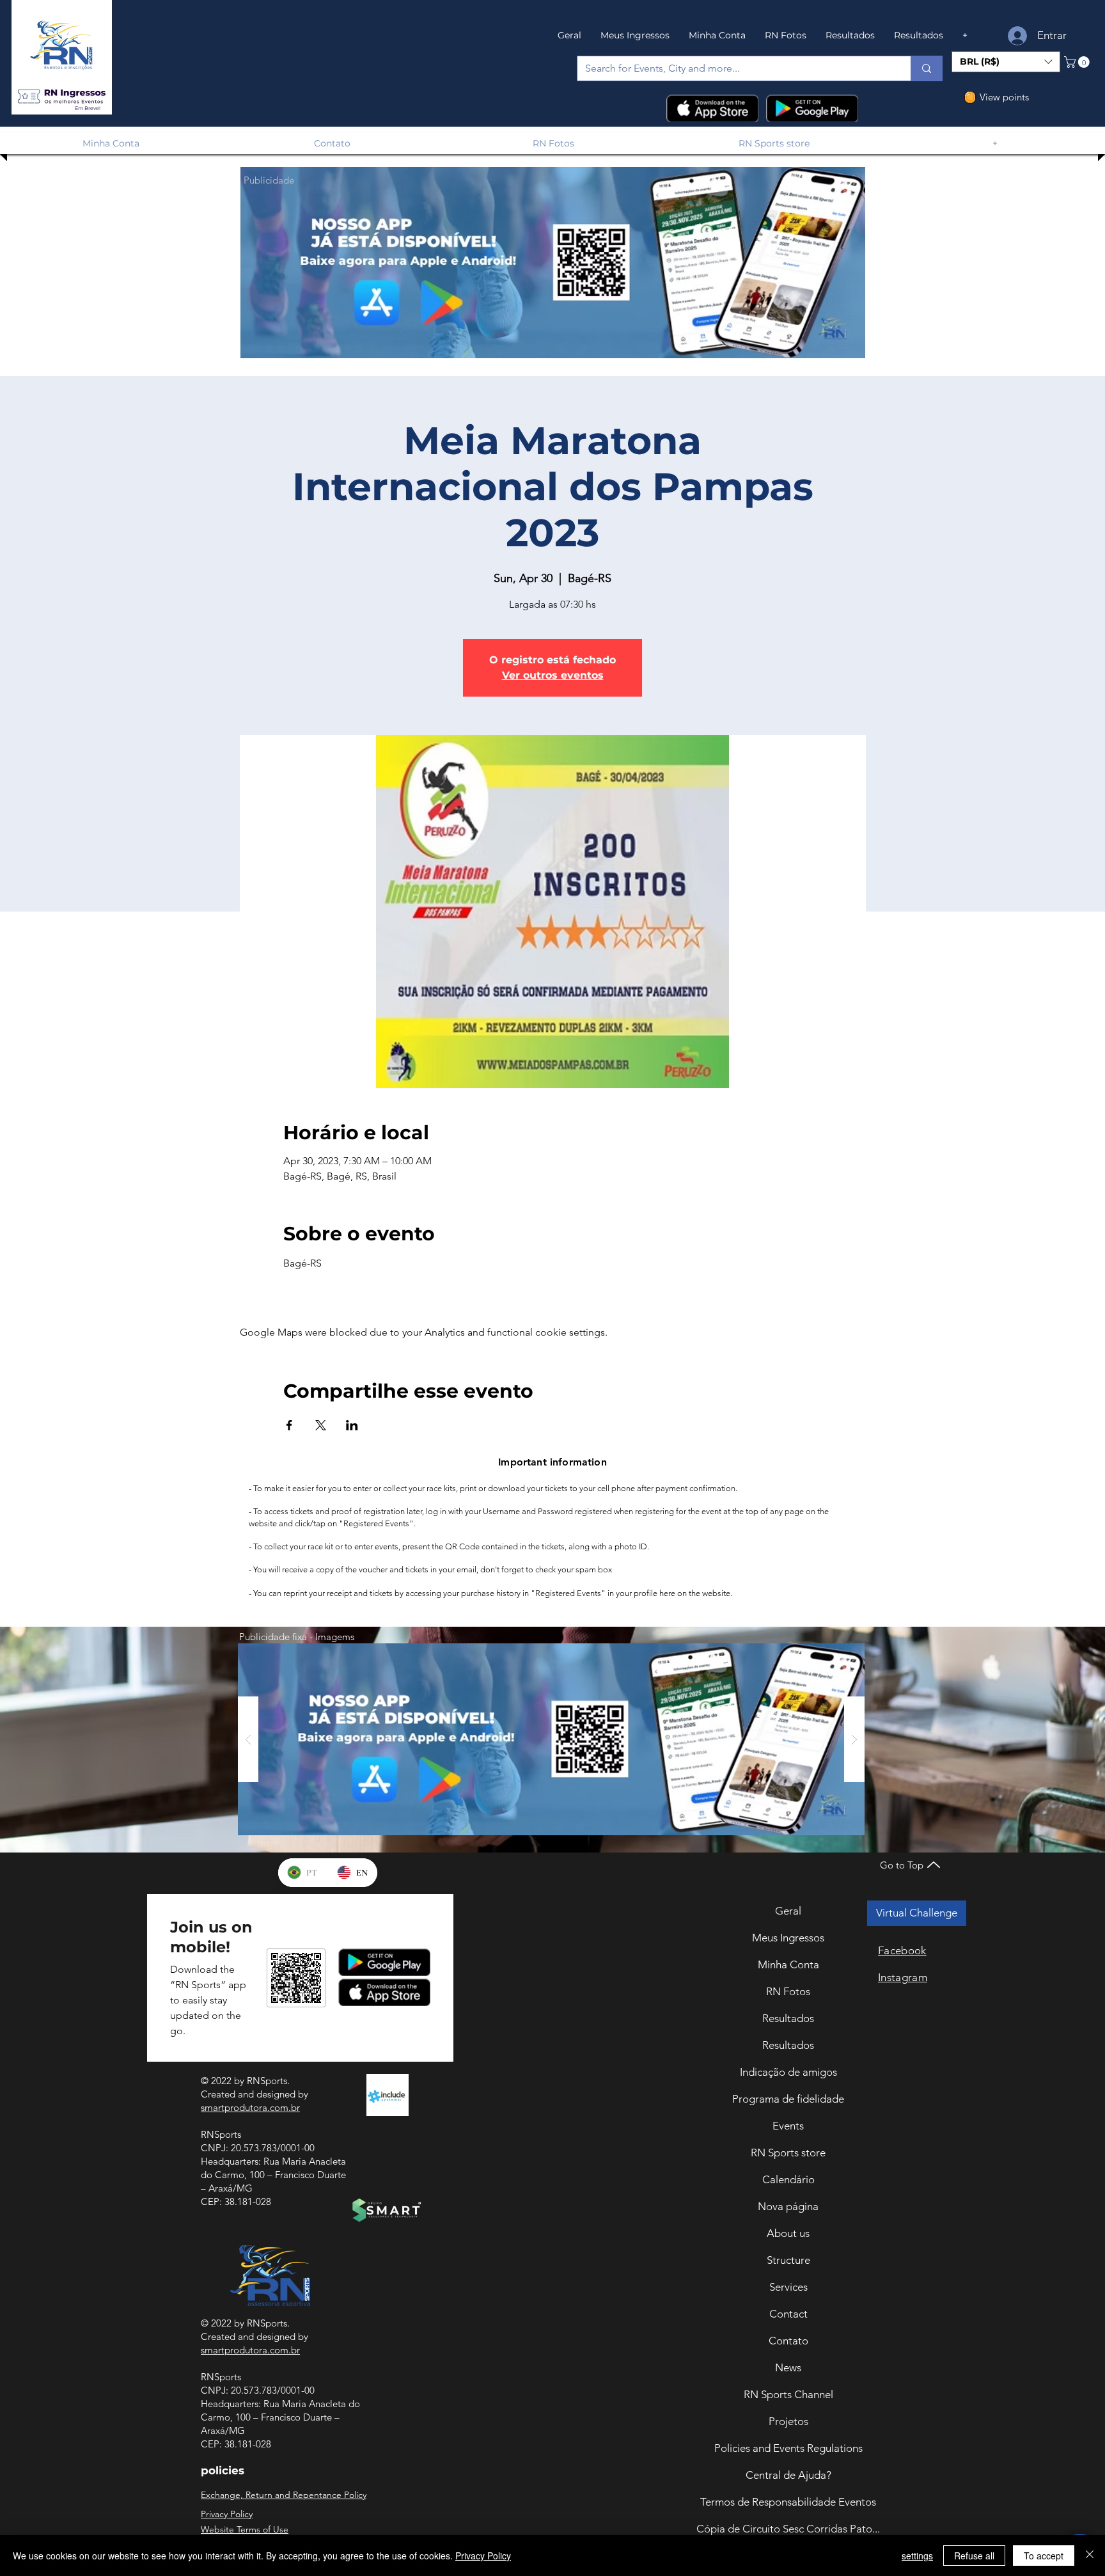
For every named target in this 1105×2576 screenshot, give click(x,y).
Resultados (788, 2018)
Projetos (788, 2421)
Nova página (788, 2206)
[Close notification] (1086, 2482)
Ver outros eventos (553, 675)
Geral (788, 1911)
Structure (788, 2260)
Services (788, 2287)
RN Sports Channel (788, 2394)
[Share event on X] (321, 1425)
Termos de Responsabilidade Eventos (788, 2502)
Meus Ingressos (788, 1938)
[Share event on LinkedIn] (352, 1425)
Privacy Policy (483, 2556)
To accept (1044, 2556)
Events (788, 2126)
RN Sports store (788, 2153)
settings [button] (917, 2556)
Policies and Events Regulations (788, 2448)
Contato (788, 2341)
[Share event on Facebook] (289, 1425)
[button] (61, 97)
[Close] (1090, 2556)
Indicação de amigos (788, 2072)
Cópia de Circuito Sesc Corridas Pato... (788, 2529)
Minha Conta (788, 1964)
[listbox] (1006, 62)
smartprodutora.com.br (250, 2107)
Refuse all (974, 2556)
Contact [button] (788, 2314)
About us (788, 2233)
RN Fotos (788, 1991)
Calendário (788, 2179)
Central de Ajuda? (788, 2475)
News (788, 2367)
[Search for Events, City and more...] (926, 68)
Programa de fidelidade (788, 2099)
